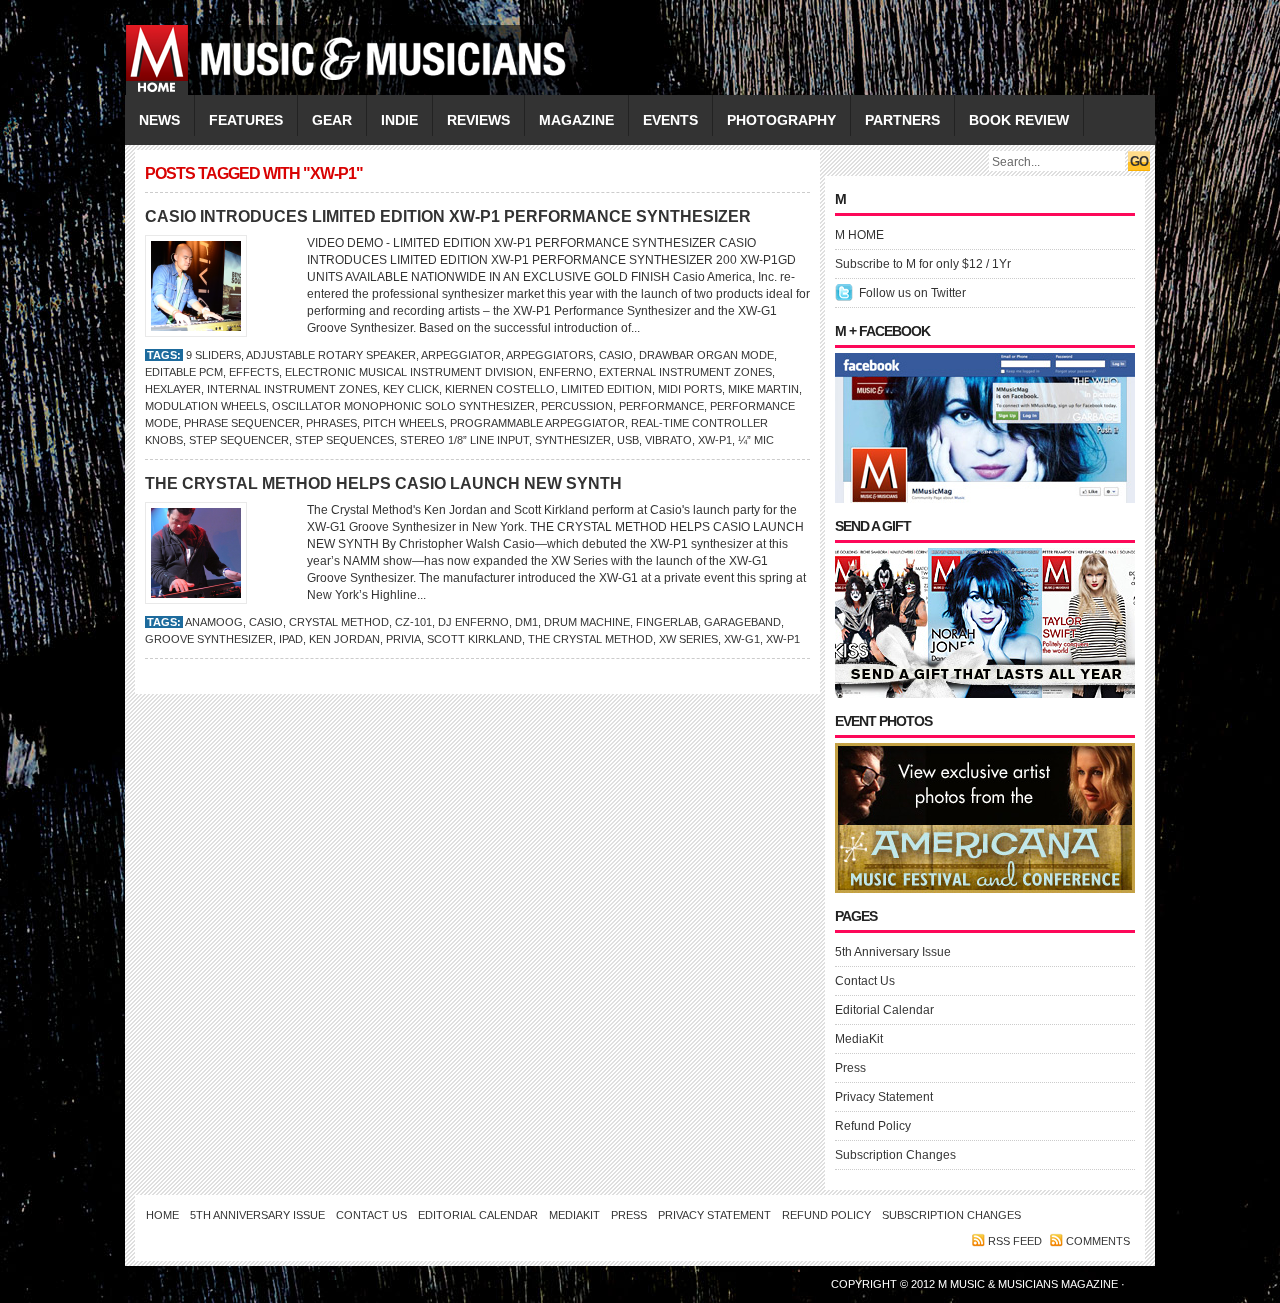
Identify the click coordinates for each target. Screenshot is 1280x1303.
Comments (1098, 1241)
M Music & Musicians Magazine (1029, 1284)
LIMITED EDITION (606, 389)
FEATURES (246, 120)
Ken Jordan (344, 639)
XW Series (688, 639)
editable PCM (184, 372)
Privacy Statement (884, 1097)
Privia (403, 639)
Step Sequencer (239, 440)
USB (628, 440)
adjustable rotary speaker (331, 355)
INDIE (399, 120)
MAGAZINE (576, 120)
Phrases (331, 423)
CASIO (616, 355)
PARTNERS (902, 120)
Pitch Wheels (403, 423)
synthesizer (573, 440)
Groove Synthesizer (209, 639)
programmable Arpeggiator (537, 423)
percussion (577, 406)
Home (162, 1215)
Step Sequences (344, 440)
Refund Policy (873, 1126)
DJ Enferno (473, 622)
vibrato (668, 440)
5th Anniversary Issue (893, 952)
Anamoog (214, 622)
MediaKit (859, 1039)
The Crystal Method (590, 639)
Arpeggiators (549, 355)
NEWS (159, 120)
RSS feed (1015, 1241)
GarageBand (742, 622)
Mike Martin (763, 389)
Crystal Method (339, 622)
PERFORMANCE (661, 406)
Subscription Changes (895, 1155)
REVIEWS (478, 120)
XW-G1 (742, 639)
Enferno (566, 372)
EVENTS (670, 120)
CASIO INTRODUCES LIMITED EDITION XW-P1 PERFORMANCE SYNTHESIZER (448, 216)
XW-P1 (715, 440)
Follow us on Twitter (912, 293)
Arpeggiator (461, 355)
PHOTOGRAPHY (781, 120)
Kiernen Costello (500, 389)
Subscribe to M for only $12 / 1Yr (923, 264)
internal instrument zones (292, 389)
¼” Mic (756, 440)
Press (850, 1068)
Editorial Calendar (884, 1010)
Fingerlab (667, 622)
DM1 (526, 622)
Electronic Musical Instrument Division (409, 372)
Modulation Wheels (205, 406)
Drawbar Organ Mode (706, 355)
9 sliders (213, 355)
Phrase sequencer (242, 423)
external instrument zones (685, 372)
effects (254, 372)
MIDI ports (690, 389)
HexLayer (173, 389)
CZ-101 (413, 622)
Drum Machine (587, 622)
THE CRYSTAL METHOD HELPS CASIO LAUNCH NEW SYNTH (383, 483)
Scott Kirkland (474, 639)
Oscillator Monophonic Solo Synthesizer (403, 406)
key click (411, 389)
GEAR (332, 120)
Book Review (1019, 120)
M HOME (859, 235)
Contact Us (865, 981)
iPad (291, 639)
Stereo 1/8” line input (464, 440)
